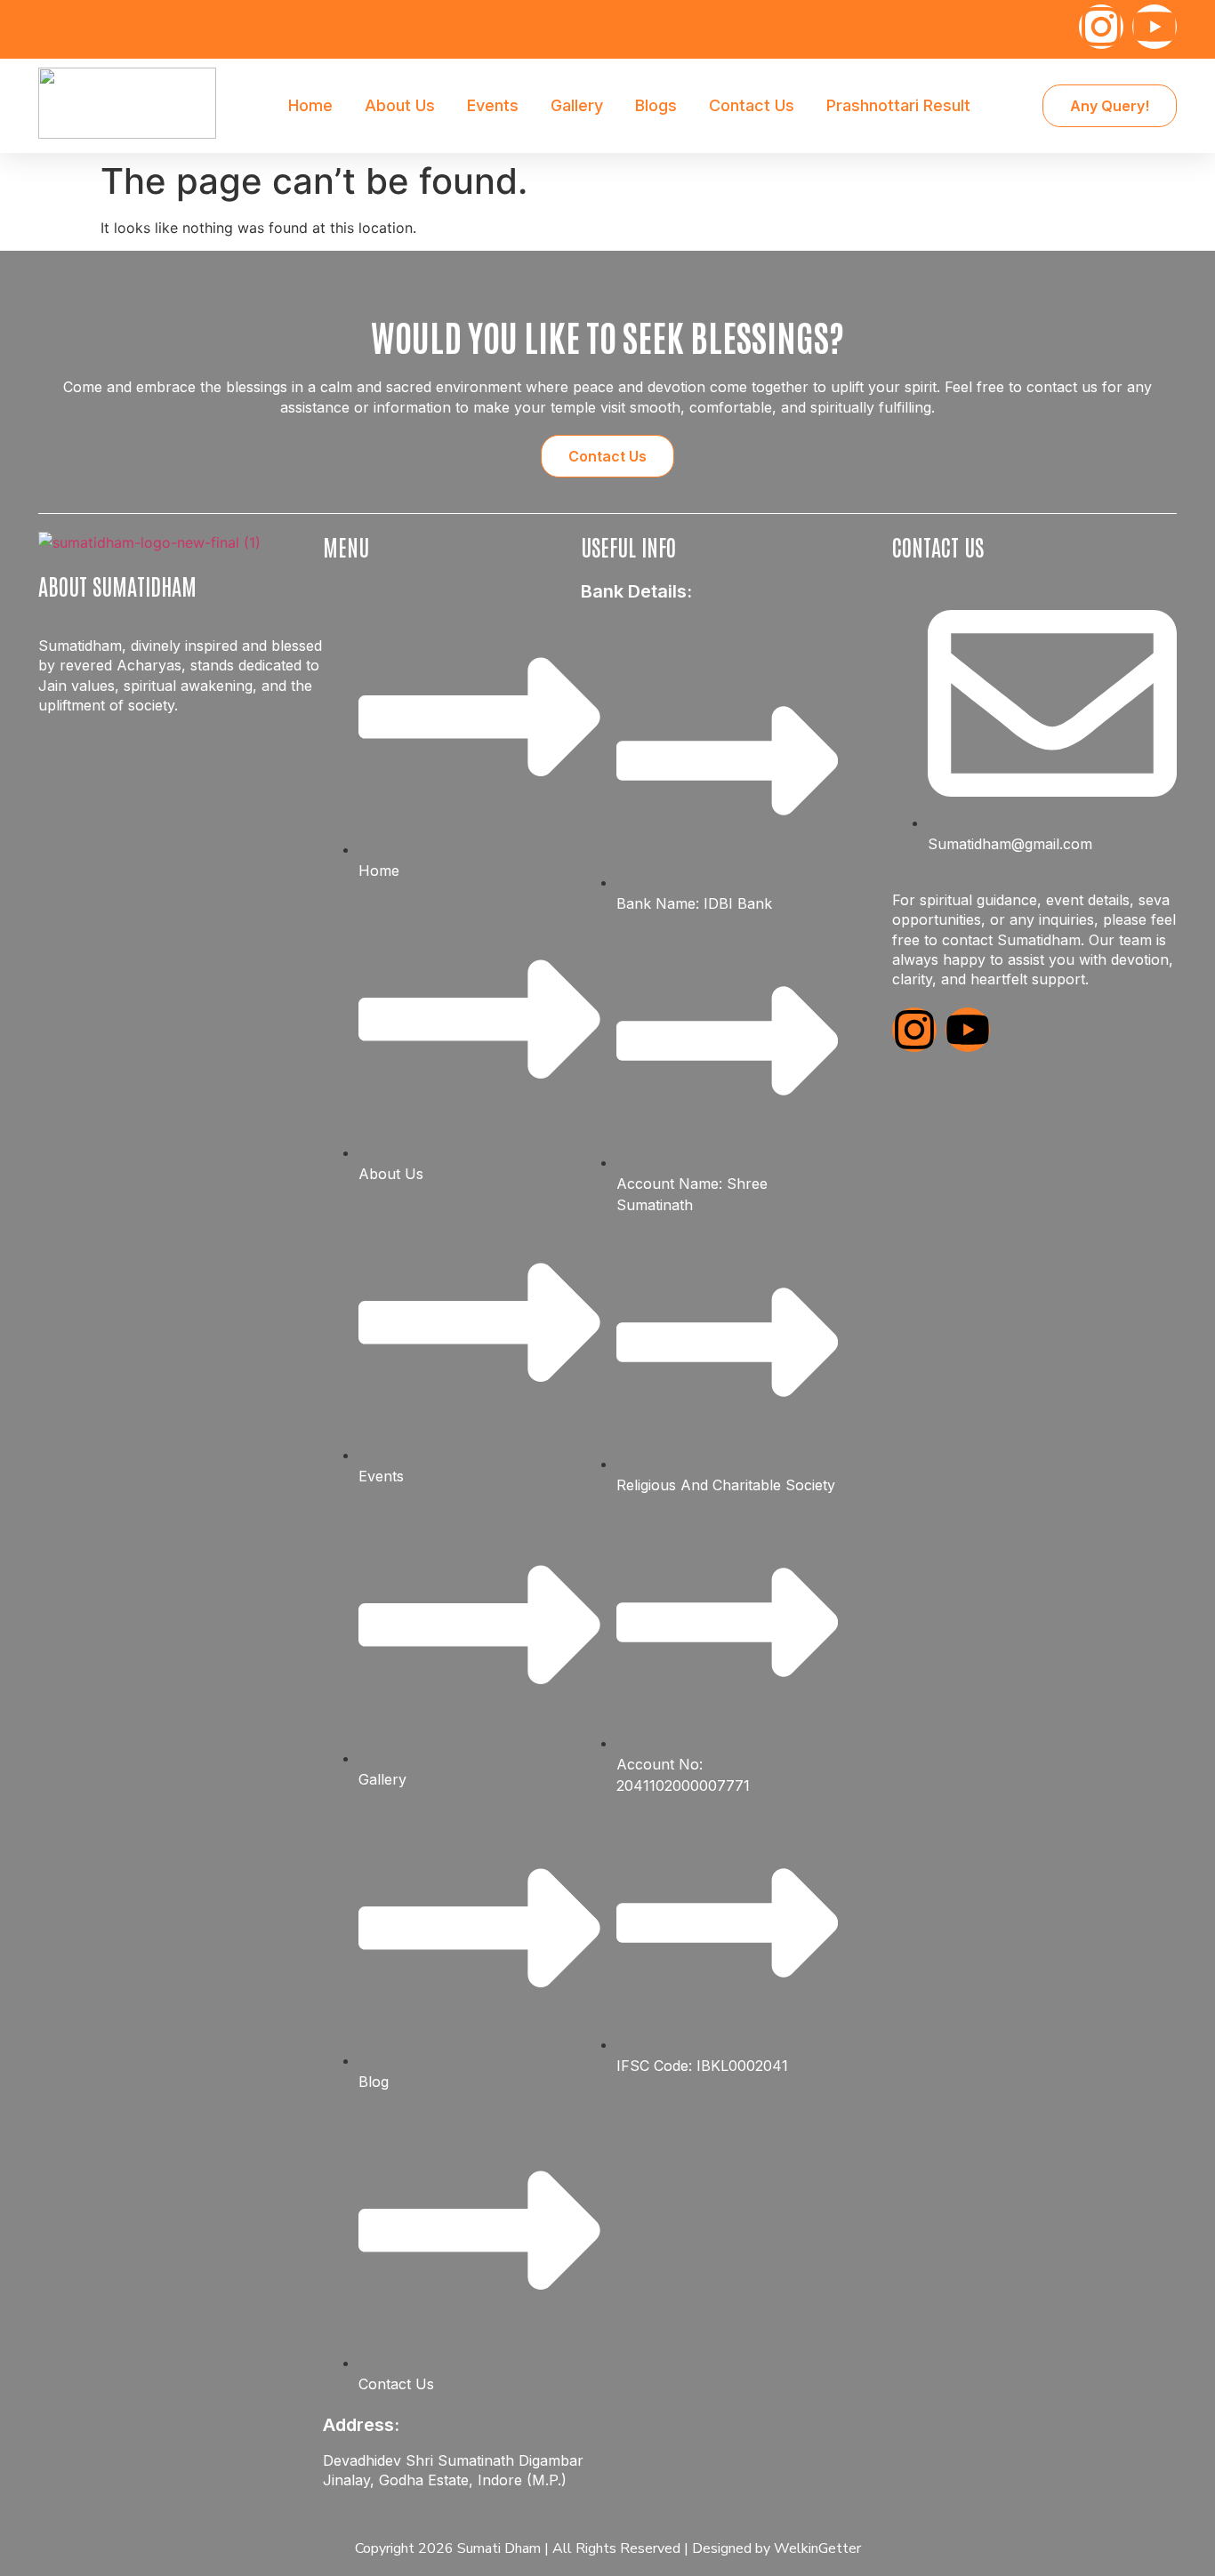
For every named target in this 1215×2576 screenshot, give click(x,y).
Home (310, 105)
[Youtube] (1155, 27)
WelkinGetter (817, 2548)
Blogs (656, 105)
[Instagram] (1101, 27)
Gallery (577, 105)
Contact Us (752, 105)
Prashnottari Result (898, 105)
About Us (400, 105)
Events (493, 105)
